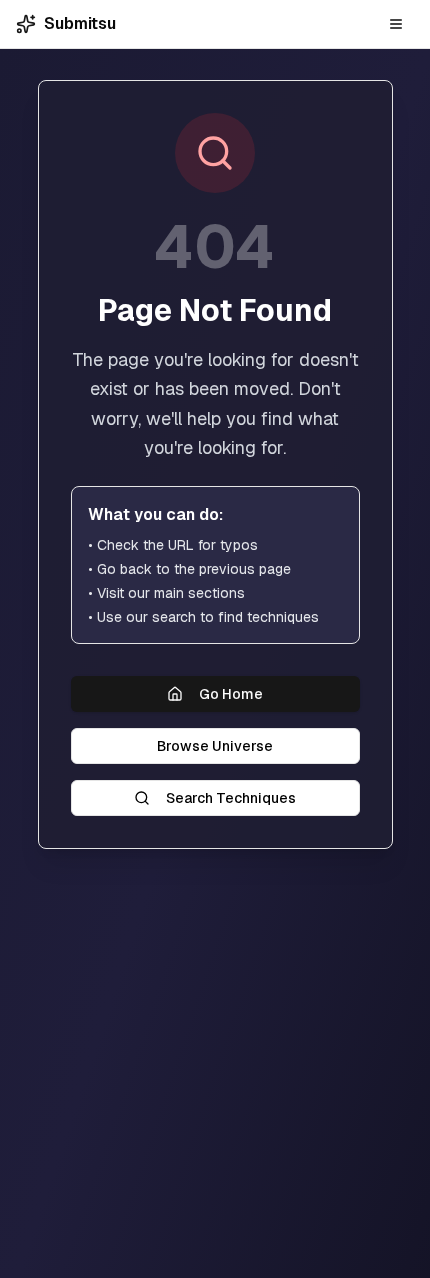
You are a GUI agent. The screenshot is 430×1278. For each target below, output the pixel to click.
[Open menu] (396, 24)
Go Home (231, 694)
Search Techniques (231, 798)
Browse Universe (215, 746)
